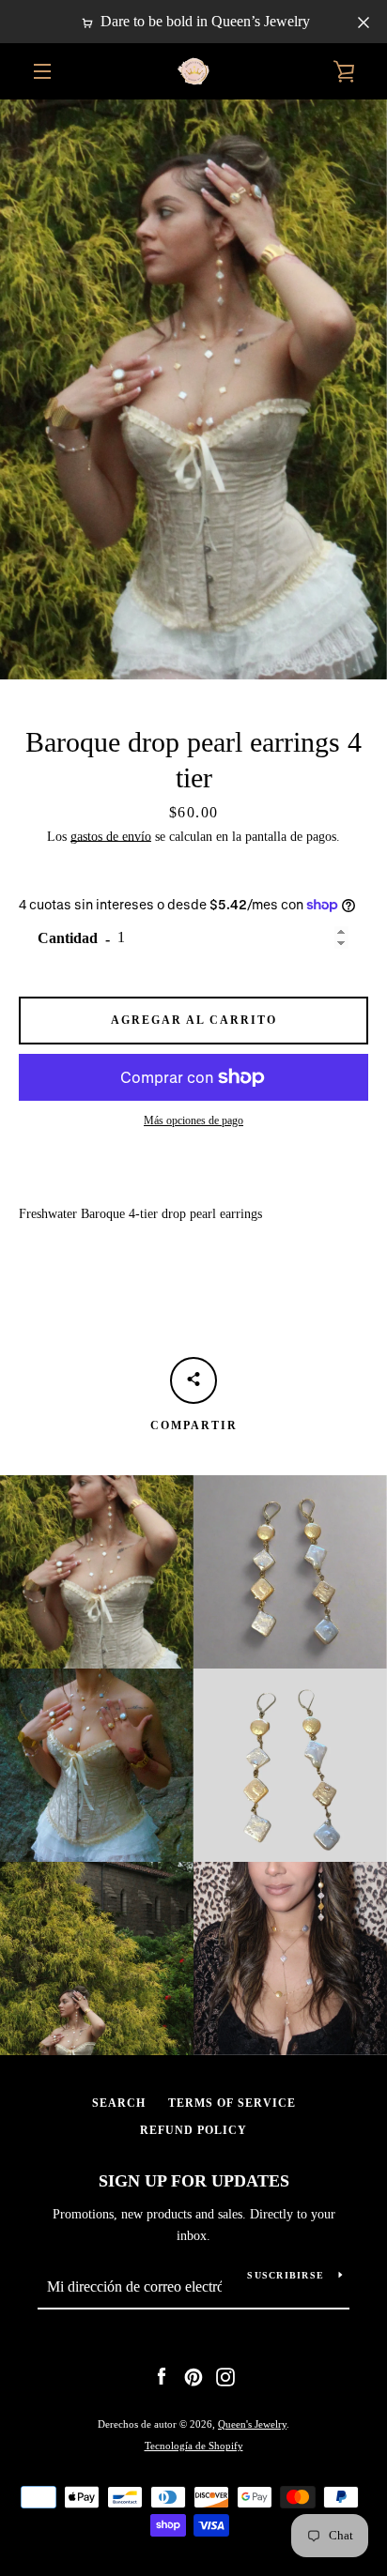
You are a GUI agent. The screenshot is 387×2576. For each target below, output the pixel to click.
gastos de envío (111, 837)
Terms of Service (232, 2103)
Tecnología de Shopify (194, 2446)
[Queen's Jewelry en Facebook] (162, 2376)
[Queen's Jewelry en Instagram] (225, 2376)
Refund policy (193, 2130)
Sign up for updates (194, 2181)
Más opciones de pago (193, 1120)
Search (119, 2103)
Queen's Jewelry (252, 2424)
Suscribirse (286, 2275)
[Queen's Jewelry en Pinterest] (193, 2376)
